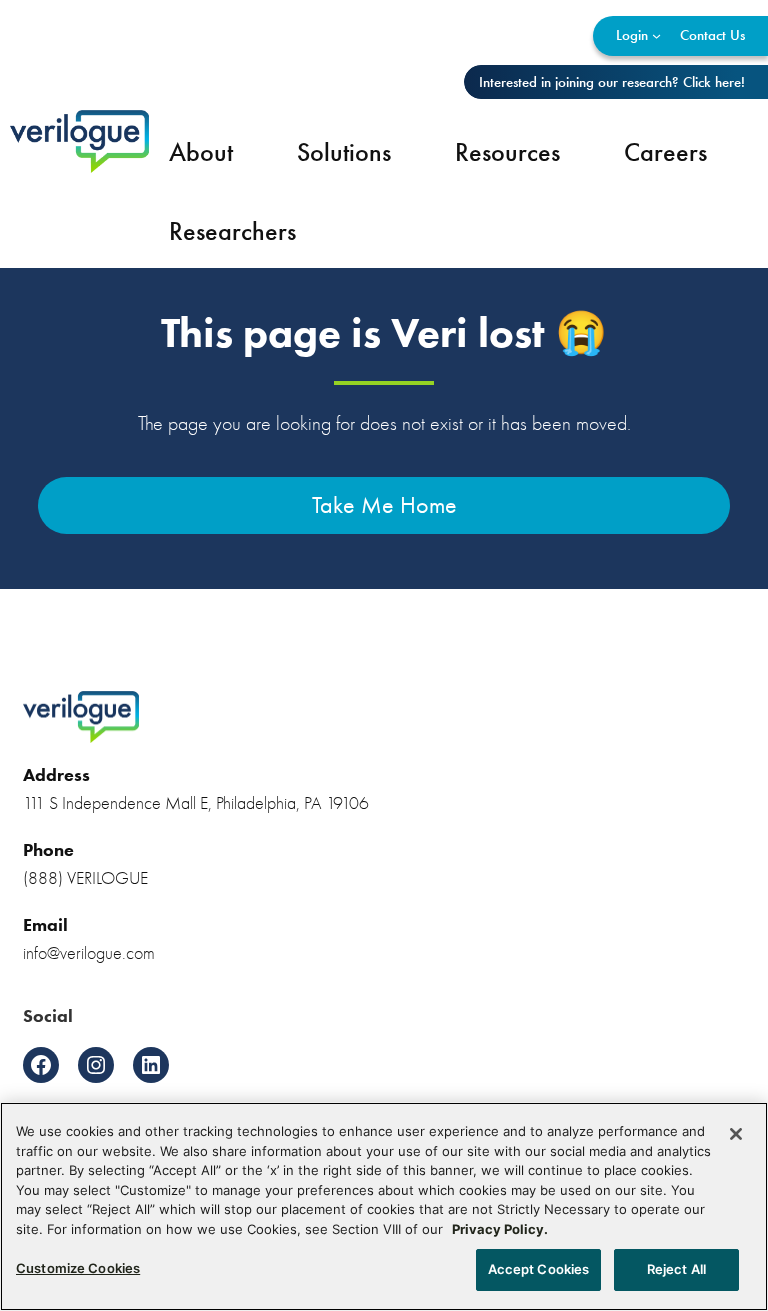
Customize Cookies (78, 1268)
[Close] (736, 1134)
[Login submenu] (656, 35)
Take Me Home (384, 505)
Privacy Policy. (500, 1229)
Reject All (676, 1269)
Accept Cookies (539, 1269)
